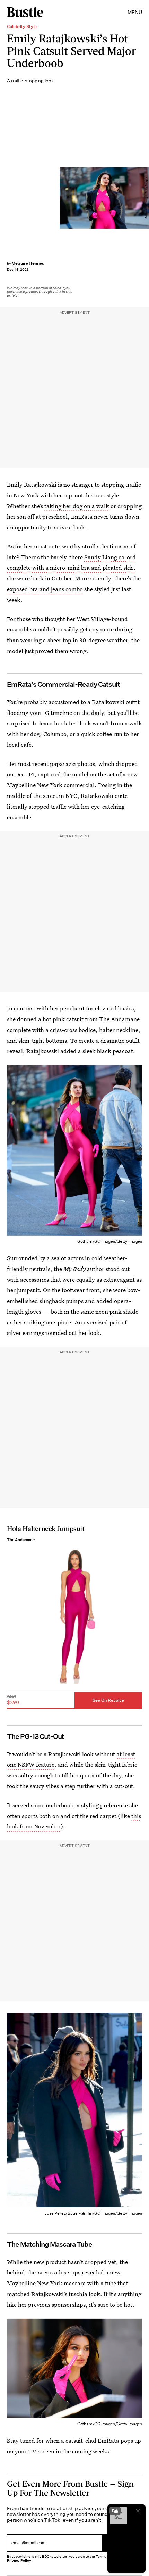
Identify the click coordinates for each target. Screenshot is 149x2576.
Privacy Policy (19, 2561)
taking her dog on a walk (77, 506)
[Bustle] (25, 12)
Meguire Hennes (28, 263)
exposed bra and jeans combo (45, 589)
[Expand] (115, 2511)
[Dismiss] (138, 2511)
